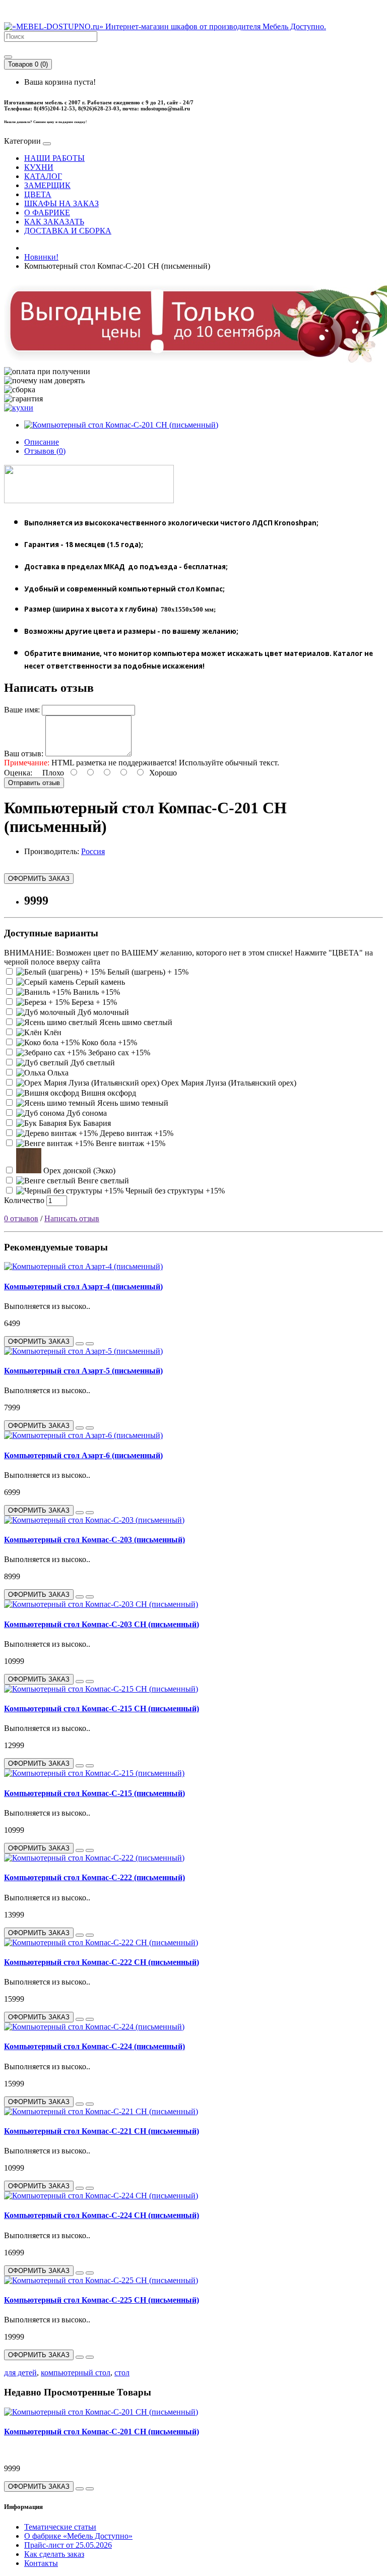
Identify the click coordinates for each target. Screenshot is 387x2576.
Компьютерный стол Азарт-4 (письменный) (83, 1286)
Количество (24, 1200)
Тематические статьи (60, 2527)
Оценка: (18, 773)
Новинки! (41, 257)
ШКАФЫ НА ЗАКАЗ (61, 203)
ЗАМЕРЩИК (47, 185)
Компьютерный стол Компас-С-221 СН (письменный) (102, 2131)
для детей (20, 2373)
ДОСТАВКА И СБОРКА (68, 231)
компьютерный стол (76, 2373)
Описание (42, 442)
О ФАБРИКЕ (47, 213)
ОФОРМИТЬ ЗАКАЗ (39, 879)
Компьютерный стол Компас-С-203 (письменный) (94, 1540)
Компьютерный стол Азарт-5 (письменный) (83, 1371)
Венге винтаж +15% (130, 1143)
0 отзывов (21, 1218)
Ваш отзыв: (24, 754)
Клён (52, 1032)
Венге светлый (102, 1181)
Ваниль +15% (95, 992)
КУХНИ (39, 167)
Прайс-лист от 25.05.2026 (68, 2545)
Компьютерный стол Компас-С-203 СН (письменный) (102, 1624)
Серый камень (99, 982)
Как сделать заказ (54, 2554)
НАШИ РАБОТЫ (54, 158)
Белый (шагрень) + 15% (147, 972)
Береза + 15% (93, 1002)
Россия (93, 851)
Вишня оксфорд (108, 1093)
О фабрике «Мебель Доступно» (78, 2536)
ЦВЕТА (38, 194)
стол (122, 2373)
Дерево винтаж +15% (136, 1133)
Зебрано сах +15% (118, 1053)
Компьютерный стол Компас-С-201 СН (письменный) (102, 2432)
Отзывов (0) (45, 451)
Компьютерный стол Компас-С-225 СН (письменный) (102, 2300)
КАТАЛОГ (43, 176)
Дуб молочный (102, 1012)
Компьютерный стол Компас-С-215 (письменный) (94, 1793)
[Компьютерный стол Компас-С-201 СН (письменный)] (121, 425)
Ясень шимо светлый (135, 1022)
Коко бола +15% (108, 1042)
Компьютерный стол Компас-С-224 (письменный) (94, 2046)
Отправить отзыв (34, 783)
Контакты (41, 2563)
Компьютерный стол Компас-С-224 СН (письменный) (102, 2215)
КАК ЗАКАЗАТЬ (54, 222)
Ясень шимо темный (132, 1103)
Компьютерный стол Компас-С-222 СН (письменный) (102, 1962)
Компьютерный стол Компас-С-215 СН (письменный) (102, 1709)
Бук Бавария (89, 1123)
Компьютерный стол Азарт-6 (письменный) (83, 1455)
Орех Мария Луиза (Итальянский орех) (228, 1083)
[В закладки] (80, 1344)
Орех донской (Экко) (78, 1171)
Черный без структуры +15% (174, 1191)
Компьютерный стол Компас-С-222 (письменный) (94, 1877)
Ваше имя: (22, 710)
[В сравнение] (90, 1344)
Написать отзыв (72, 1218)
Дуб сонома (86, 1113)
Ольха (57, 1073)
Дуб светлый (92, 1063)
